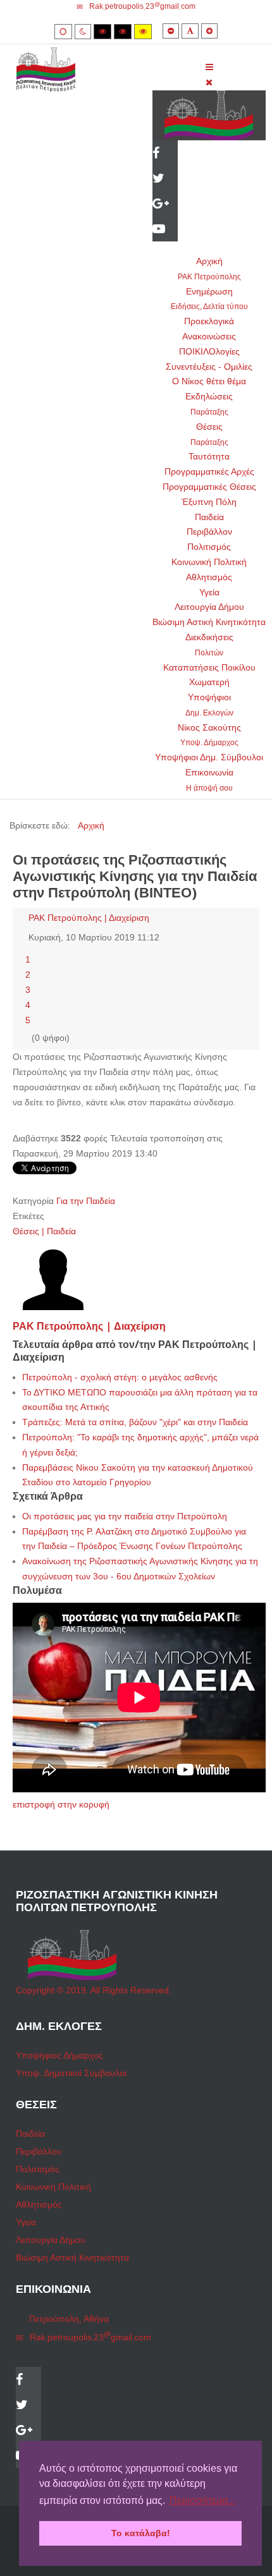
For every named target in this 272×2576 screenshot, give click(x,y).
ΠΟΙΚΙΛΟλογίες (209, 351)
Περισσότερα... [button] (202, 2500)
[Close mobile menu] (209, 82)
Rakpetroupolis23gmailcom (142, 6)
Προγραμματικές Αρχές (209, 471)
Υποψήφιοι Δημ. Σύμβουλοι (209, 757)
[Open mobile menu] (209, 67)
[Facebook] (165, 154)
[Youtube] (165, 230)
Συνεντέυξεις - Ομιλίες (209, 367)
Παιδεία (209, 517)
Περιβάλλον (209, 532)
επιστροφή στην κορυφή (61, 1804)
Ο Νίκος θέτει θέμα (209, 381)
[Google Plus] (165, 205)
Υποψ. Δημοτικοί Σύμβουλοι (71, 2073)
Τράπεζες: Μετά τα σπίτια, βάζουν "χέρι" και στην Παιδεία (135, 1422)
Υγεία (209, 592)
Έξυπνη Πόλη (209, 502)
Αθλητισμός (209, 577)
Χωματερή (209, 682)
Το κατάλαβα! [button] (141, 2533)
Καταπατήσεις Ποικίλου (209, 667)
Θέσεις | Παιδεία (44, 1231)
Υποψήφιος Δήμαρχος (59, 2055)
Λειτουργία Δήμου (209, 607)
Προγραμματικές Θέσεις (209, 487)
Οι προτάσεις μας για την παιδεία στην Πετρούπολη (125, 1516)
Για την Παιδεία (86, 1201)
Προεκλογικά (209, 321)
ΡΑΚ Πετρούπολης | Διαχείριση (89, 918)
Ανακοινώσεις (209, 336)
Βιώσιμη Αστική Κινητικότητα (209, 622)
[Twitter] (165, 179)
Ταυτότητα (209, 456)
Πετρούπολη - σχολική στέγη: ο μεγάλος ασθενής (120, 1377)
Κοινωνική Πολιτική (209, 562)
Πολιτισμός (209, 547)
